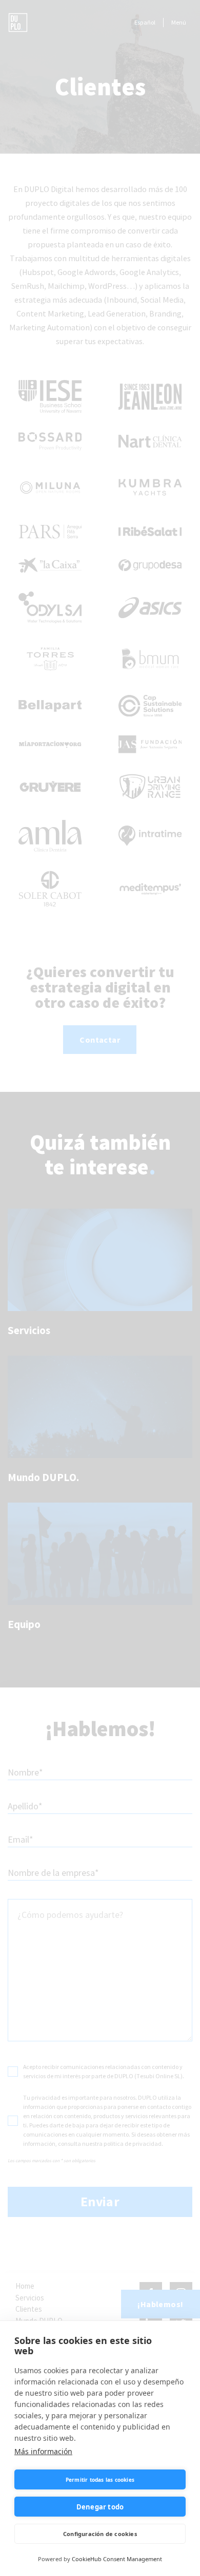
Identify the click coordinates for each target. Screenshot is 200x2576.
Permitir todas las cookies (100, 2480)
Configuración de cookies (100, 2534)
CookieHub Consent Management (117, 2559)
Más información (43, 2451)
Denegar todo (100, 2507)
